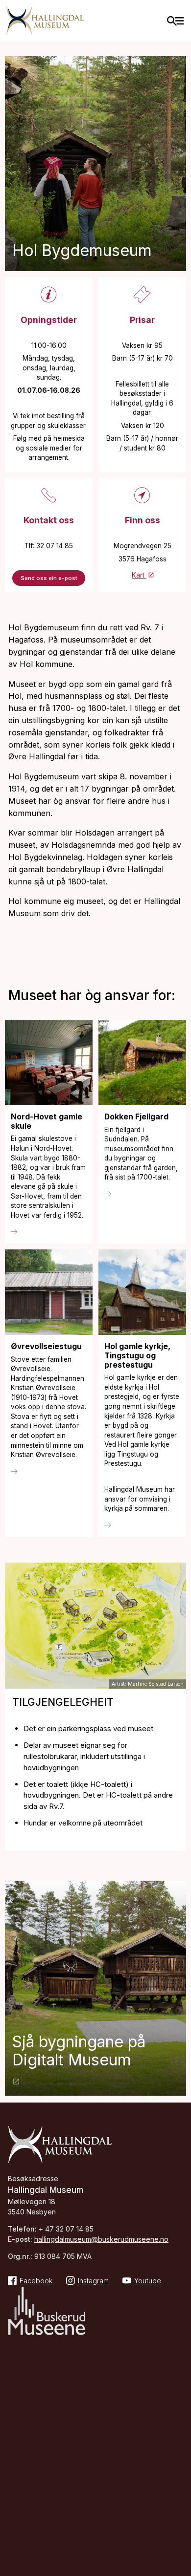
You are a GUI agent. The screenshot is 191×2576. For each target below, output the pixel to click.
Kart (139, 575)
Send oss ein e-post (49, 578)
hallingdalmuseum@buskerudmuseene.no (101, 2239)
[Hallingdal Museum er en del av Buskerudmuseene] (47, 2312)
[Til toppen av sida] (179, 2513)
